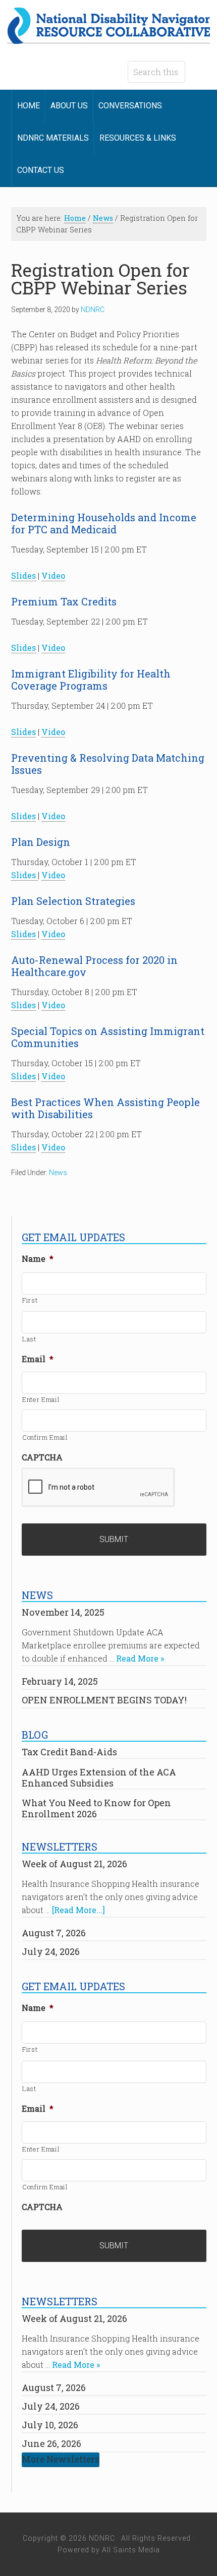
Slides (23, 575)
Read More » (140, 1658)
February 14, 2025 (60, 1681)
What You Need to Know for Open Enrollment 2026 (96, 1808)
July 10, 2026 (50, 2425)
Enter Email (41, 1399)
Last (29, 1339)
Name (38, 1259)
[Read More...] (78, 1910)
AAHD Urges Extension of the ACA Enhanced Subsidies (99, 1777)
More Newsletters (61, 2459)
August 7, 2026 (54, 1933)
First (30, 1300)
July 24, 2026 (51, 1951)
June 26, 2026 (51, 2443)
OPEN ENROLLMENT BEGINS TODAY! (104, 1700)
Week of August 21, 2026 (74, 1864)
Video (53, 575)
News (58, 1173)
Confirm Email (45, 1437)
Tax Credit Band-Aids (69, 1752)
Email (38, 1359)
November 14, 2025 (63, 1612)
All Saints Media (131, 2550)
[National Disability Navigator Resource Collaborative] (109, 38)
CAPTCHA (42, 1457)
